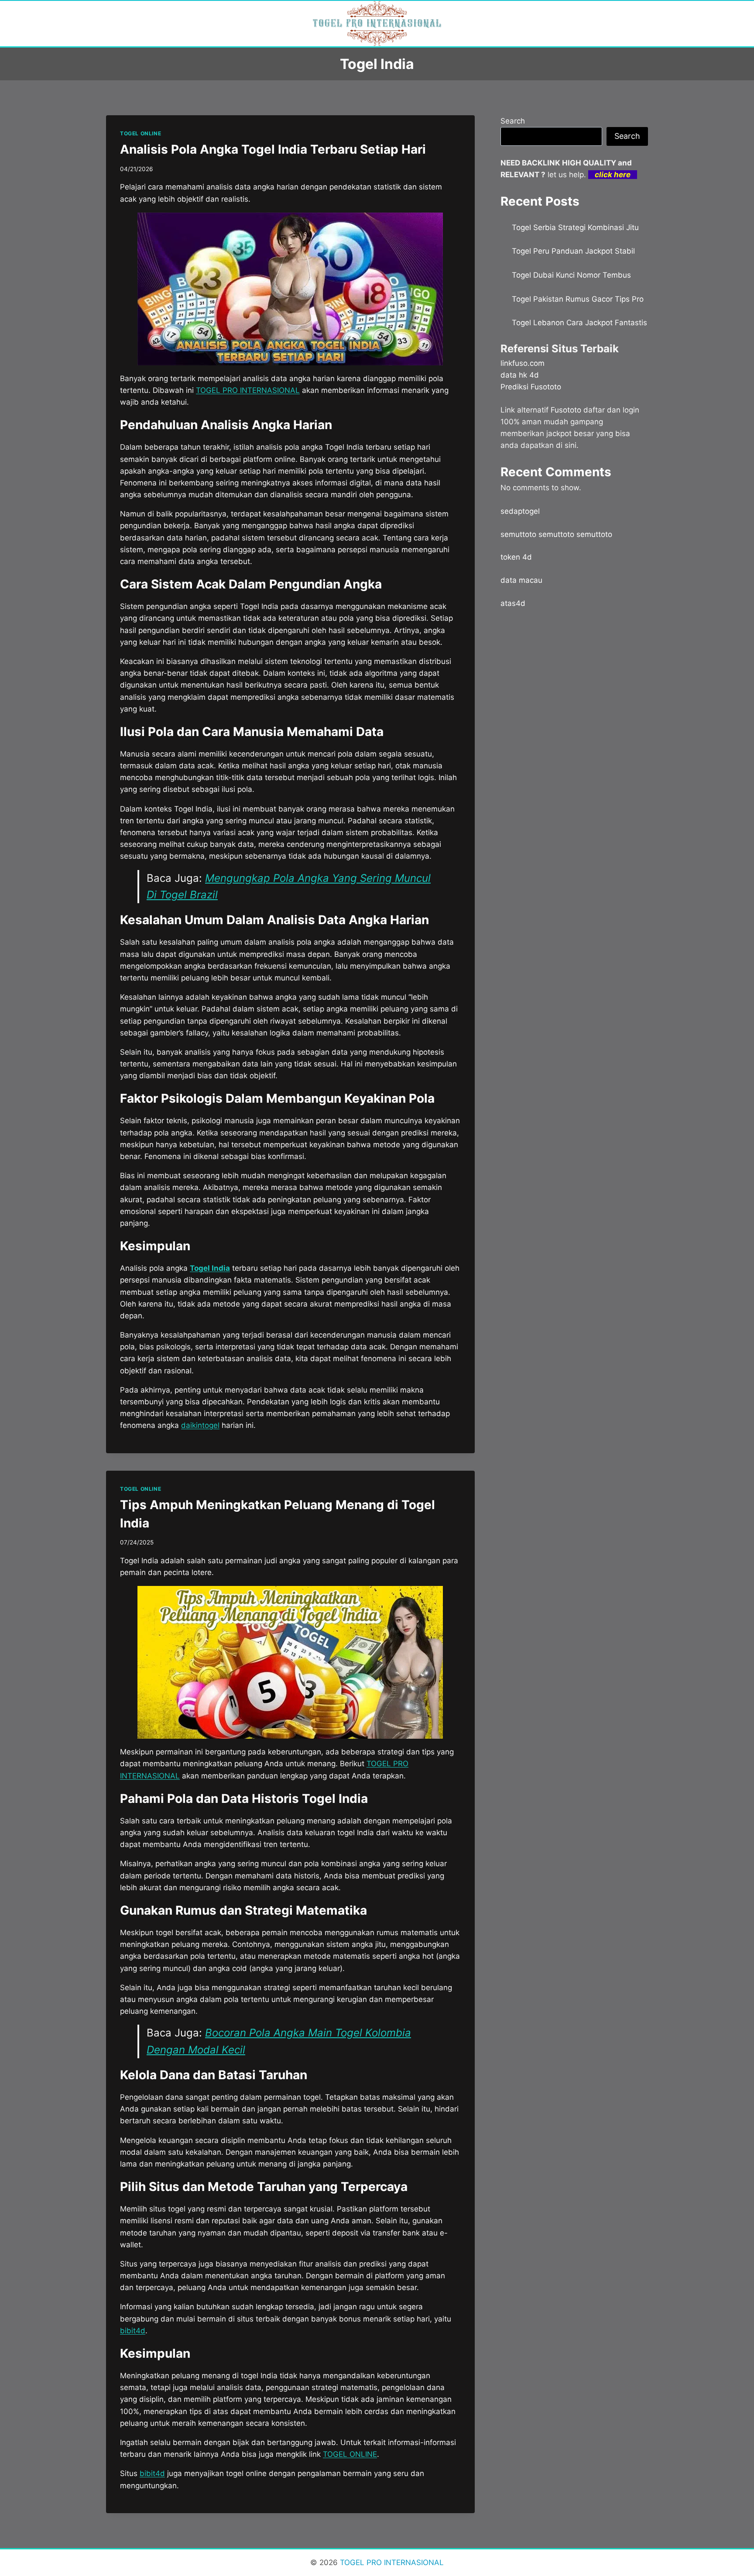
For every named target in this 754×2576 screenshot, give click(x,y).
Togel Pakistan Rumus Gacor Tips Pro (578, 299)
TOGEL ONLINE (141, 133)
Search (513, 121)
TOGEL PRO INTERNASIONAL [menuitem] (248, 390)
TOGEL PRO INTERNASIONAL (391, 2562)
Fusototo (566, 410)
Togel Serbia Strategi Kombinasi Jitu (575, 227)
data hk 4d (520, 375)
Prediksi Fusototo (531, 387)
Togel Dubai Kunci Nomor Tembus (571, 275)
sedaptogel (520, 511)
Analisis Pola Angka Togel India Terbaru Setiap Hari (273, 149)
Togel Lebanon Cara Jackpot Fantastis (579, 323)
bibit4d (133, 2331)
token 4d (516, 557)
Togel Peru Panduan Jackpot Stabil (573, 251)
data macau (521, 580)
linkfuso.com (523, 363)
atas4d (513, 603)
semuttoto (518, 534)
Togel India (210, 1268)
